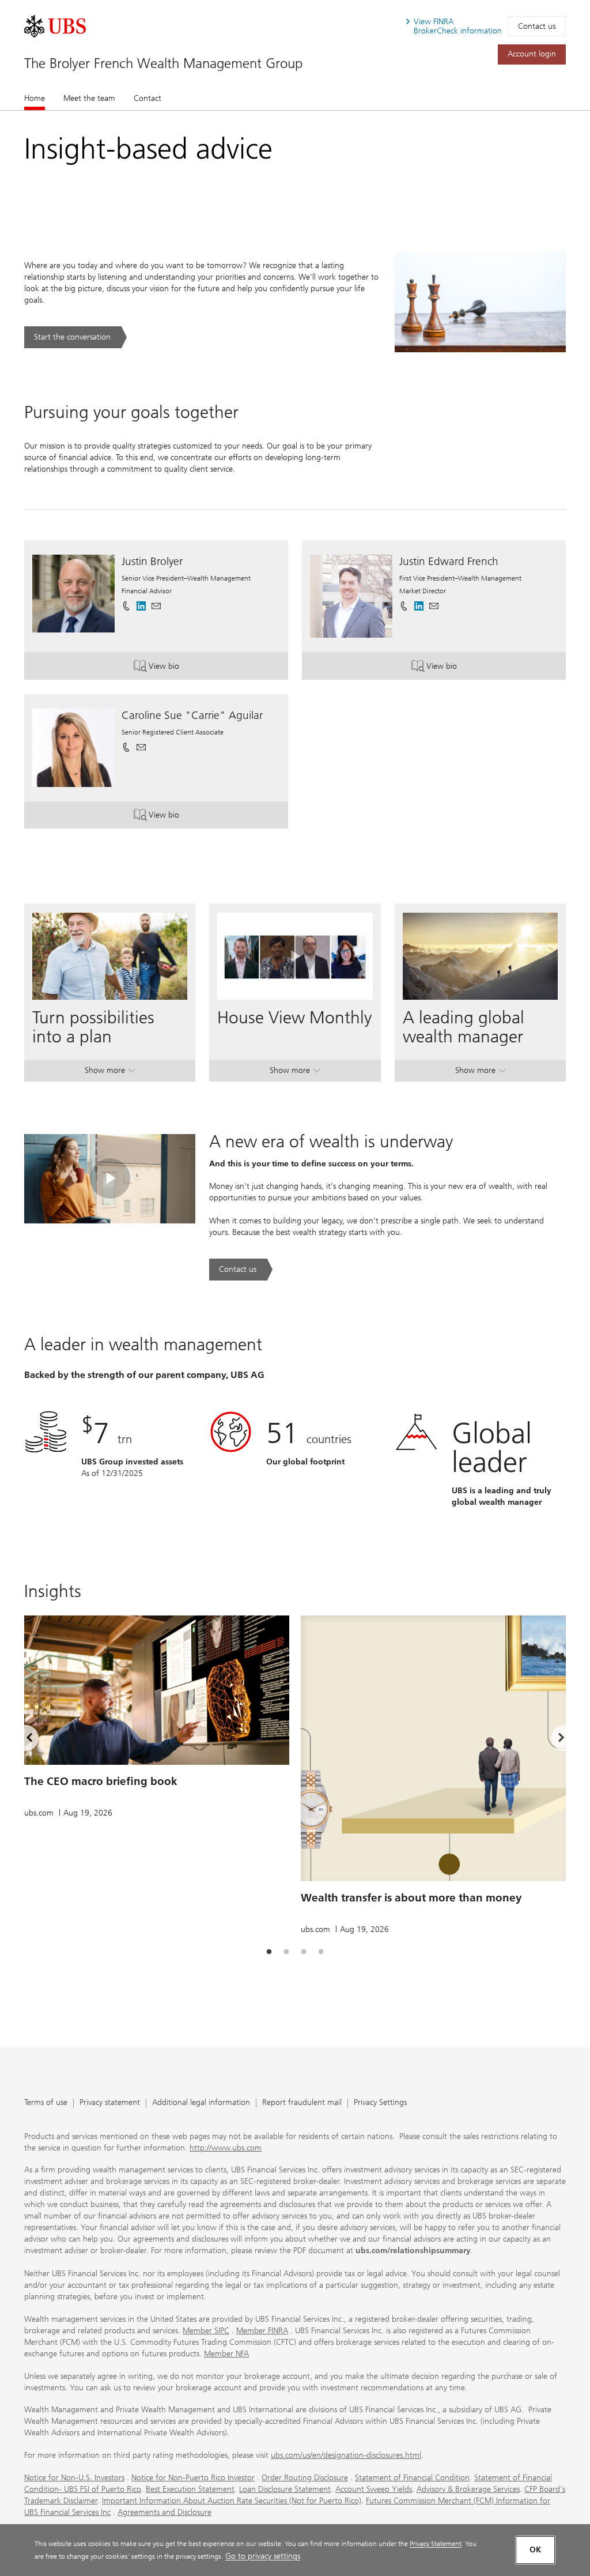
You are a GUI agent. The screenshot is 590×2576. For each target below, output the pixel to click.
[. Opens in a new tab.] (55, 26)
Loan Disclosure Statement (285, 2489)
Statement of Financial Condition (412, 2478)
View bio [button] (179, 669)
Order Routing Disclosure (305, 2478)
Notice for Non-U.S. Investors (74, 2478)
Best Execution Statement (190, 2489)
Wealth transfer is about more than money (411, 1898)
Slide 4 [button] (321, 1952)
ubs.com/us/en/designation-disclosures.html (346, 2455)
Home (35, 98)
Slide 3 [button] (304, 1952)
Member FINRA (262, 2331)
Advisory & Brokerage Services (468, 2489)
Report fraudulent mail (302, 2103)
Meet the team (89, 98)
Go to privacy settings (263, 2556)
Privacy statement (110, 2103)
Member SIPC (206, 2331)
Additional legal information (201, 2103)
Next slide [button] (551, 1740)
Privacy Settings (380, 2103)
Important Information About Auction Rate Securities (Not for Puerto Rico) (232, 2501)
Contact (147, 98)
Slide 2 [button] (286, 1952)
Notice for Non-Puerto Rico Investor (193, 2478)
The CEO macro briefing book (101, 1781)
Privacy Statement (436, 2543)
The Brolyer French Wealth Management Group (163, 63)
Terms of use (46, 2103)
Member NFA (226, 2354)
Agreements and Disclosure (164, 2512)
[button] (156, 606)
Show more (110, 1073)
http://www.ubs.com (226, 2148)
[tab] (269, 1952)
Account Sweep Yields (374, 2489)
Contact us (537, 26)
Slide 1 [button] (269, 1952)
